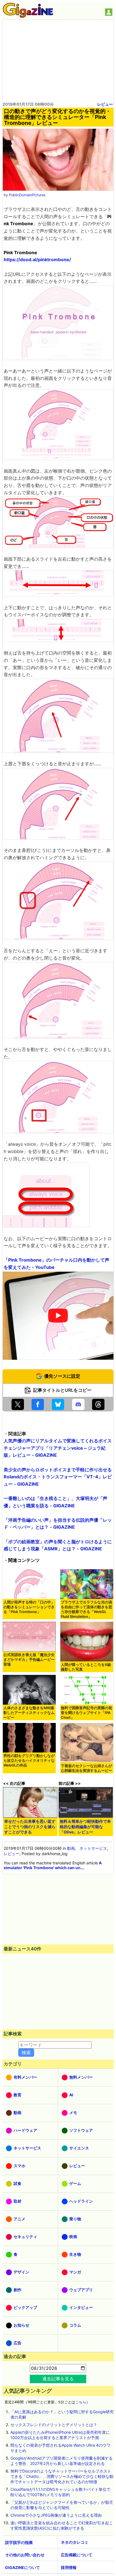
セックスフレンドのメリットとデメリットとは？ (54, 2425)
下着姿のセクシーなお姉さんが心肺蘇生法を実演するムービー (86, 1768)
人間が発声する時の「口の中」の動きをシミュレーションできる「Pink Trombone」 (29, 1607)
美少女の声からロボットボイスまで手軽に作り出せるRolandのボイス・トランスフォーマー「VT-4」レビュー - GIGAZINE (58, 1477)
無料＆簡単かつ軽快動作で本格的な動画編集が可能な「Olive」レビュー (85, 1827)
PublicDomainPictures (27, 195)
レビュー (105, 104)
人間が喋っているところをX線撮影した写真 (86, 1667)
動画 (71, 1848)
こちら (81, 2402)
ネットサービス (93, 1848)
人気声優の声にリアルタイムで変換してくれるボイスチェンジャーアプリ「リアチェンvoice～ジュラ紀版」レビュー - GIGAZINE (58, 1448)
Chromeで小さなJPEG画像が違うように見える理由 (56, 2515)
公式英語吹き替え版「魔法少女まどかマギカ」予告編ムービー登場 (29, 1660)
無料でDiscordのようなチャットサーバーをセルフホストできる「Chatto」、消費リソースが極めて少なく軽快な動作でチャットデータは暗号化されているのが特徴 (62, 2476)
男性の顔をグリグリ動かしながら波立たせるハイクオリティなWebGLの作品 (29, 1760)
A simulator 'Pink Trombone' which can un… (53, 1865)
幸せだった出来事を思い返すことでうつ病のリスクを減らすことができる (30, 1827)
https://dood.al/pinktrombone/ (37, 260)
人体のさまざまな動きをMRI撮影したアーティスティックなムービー (29, 1713)
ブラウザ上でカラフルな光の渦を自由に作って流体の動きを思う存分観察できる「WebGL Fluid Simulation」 (86, 1609)
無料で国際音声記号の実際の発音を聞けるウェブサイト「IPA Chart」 (86, 1713)
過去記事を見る (58, 2379)
